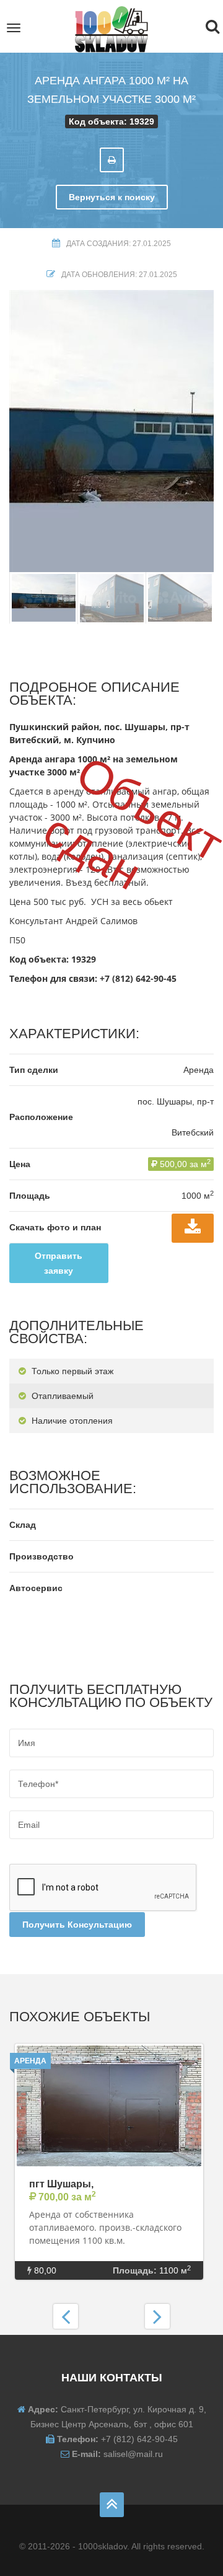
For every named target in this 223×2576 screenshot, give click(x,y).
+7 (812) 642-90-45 (138, 978)
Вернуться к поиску (112, 197)
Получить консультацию (77, 1925)
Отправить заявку (59, 1263)
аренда (30, 2061)
